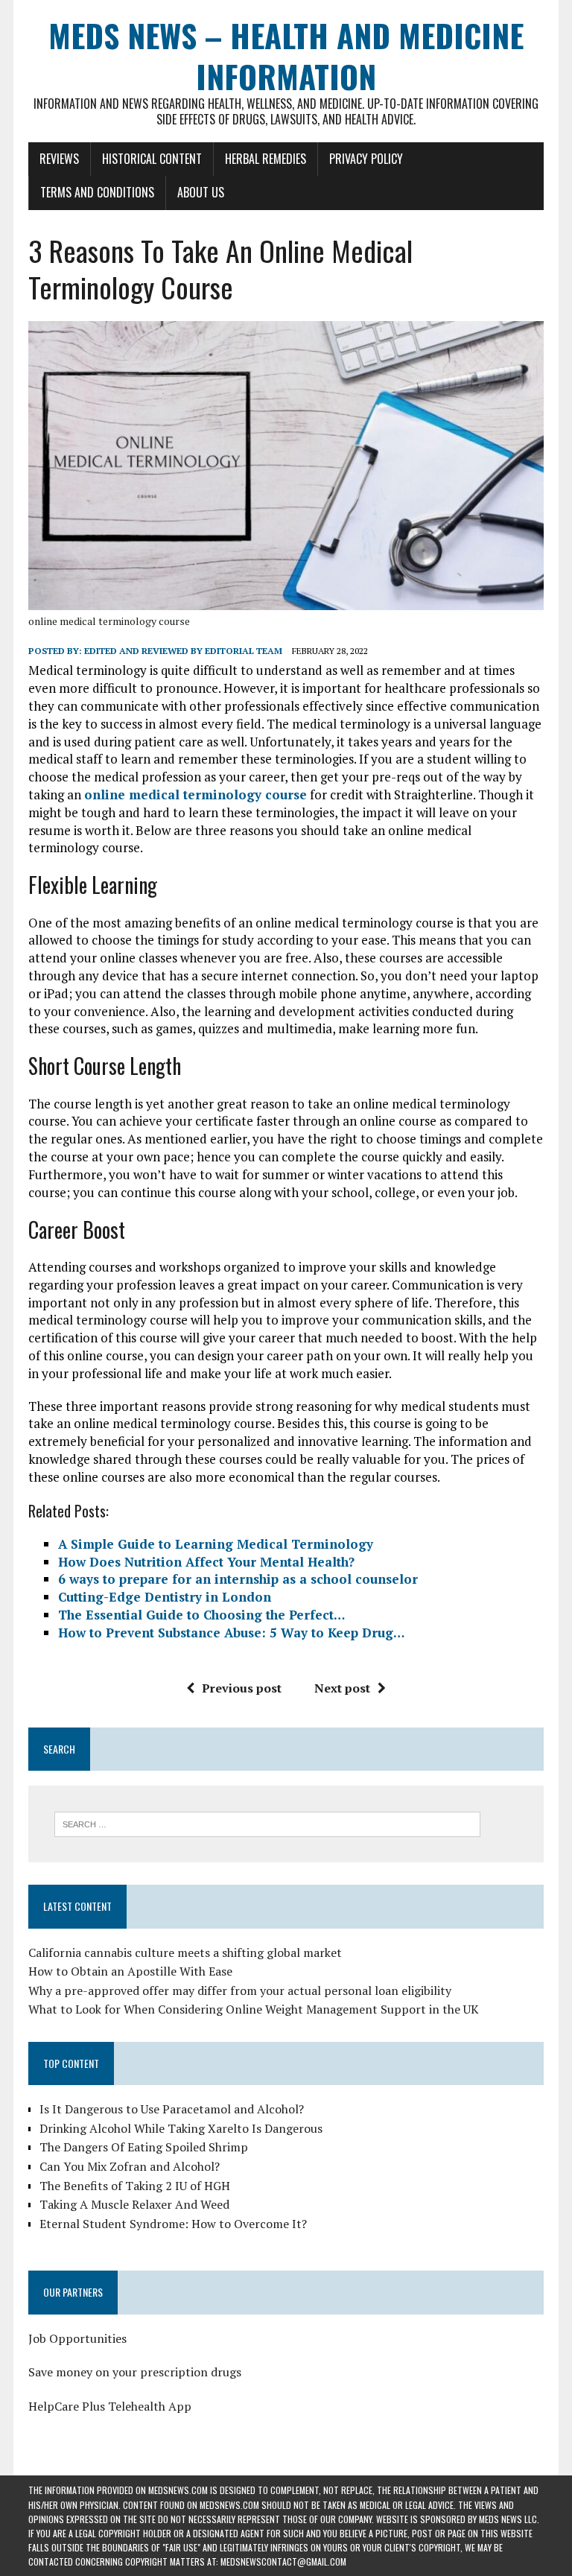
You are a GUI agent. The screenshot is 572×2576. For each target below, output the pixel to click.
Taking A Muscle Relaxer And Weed (134, 2204)
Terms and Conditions (97, 192)
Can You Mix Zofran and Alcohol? (130, 2166)
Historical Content (152, 159)
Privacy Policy (366, 159)
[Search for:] (267, 1823)
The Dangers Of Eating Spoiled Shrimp (144, 2147)
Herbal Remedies (266, 159)
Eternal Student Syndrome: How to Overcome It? (173, 2224)
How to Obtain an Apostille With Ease (130, 1971)
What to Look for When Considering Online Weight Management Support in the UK (254, 2009)
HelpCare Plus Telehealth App (110, 2406)
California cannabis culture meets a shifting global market (185, 1952)
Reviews (59, 159)
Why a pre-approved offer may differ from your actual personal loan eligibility (240, 1990)
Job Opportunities (77, 2338)
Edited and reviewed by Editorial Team (183, 651)
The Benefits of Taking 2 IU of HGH (135, 2186)
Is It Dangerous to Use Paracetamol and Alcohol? (172, 2109)
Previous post (242, 1688)
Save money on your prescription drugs (135, 2372)
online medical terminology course (109, 621)
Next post (342, 1688)
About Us (201, 192)
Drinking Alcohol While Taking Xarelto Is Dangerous (181, 2128)
